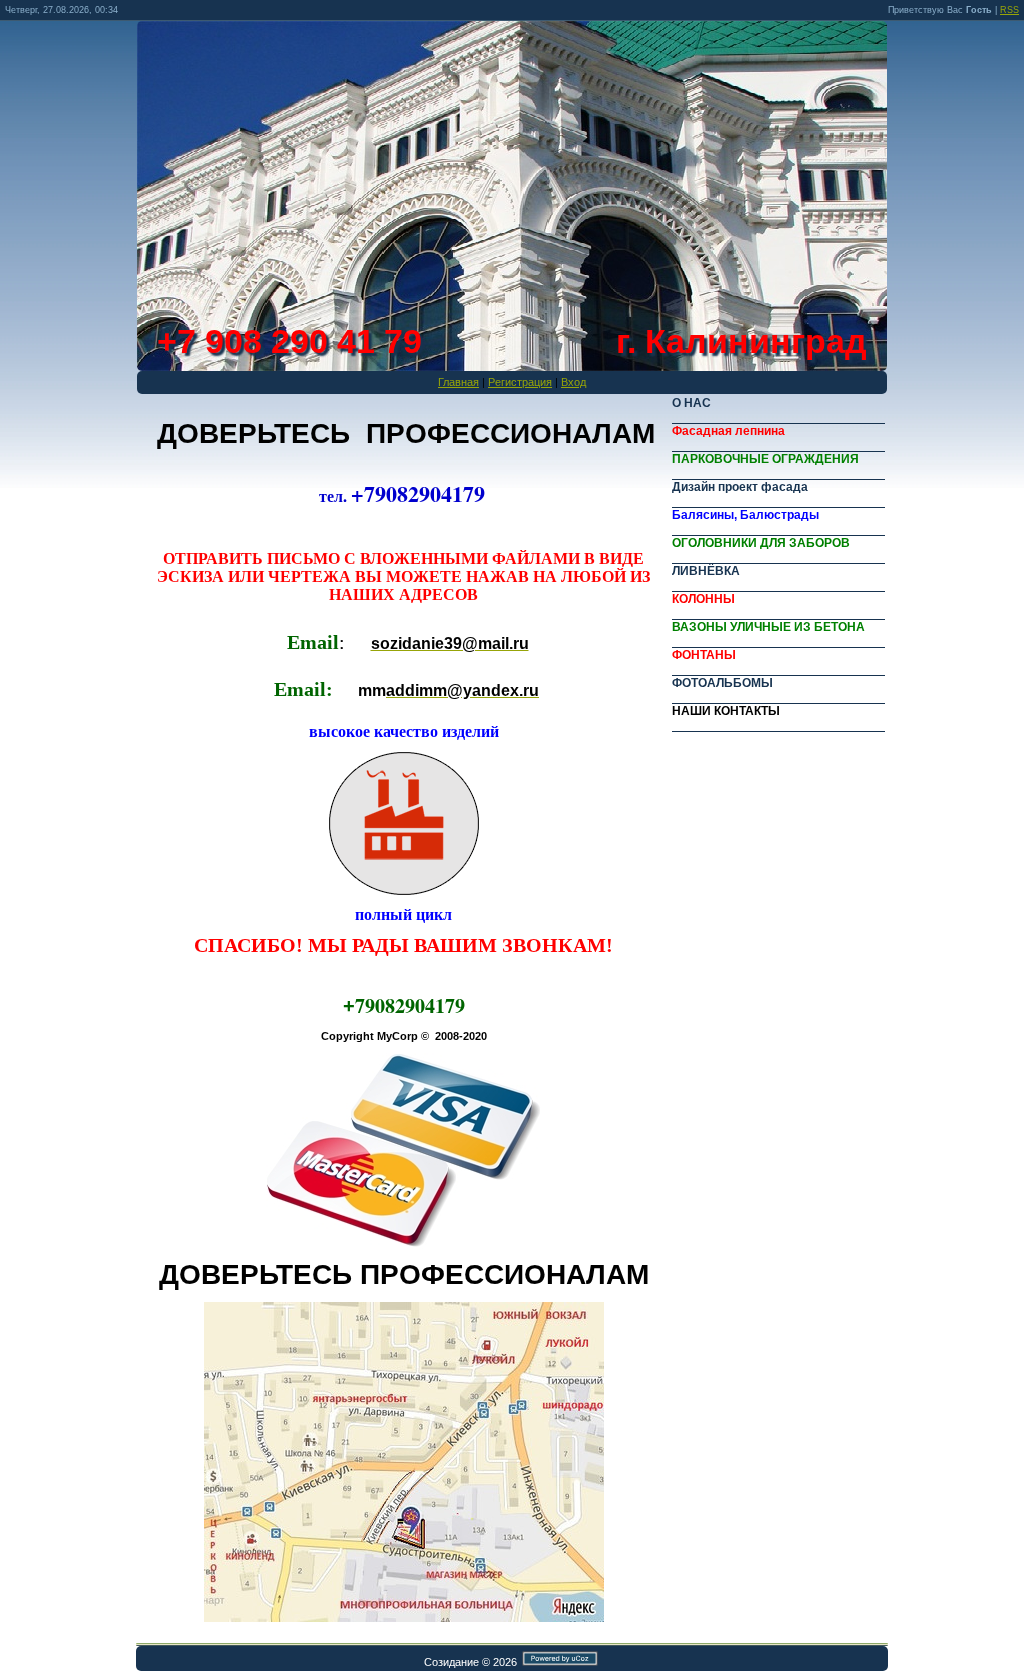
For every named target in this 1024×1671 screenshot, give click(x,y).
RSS (1009, 10)
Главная (458, 382)
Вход (573, 382)
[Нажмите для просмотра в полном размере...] (404, 1618)
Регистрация (520, 382)
